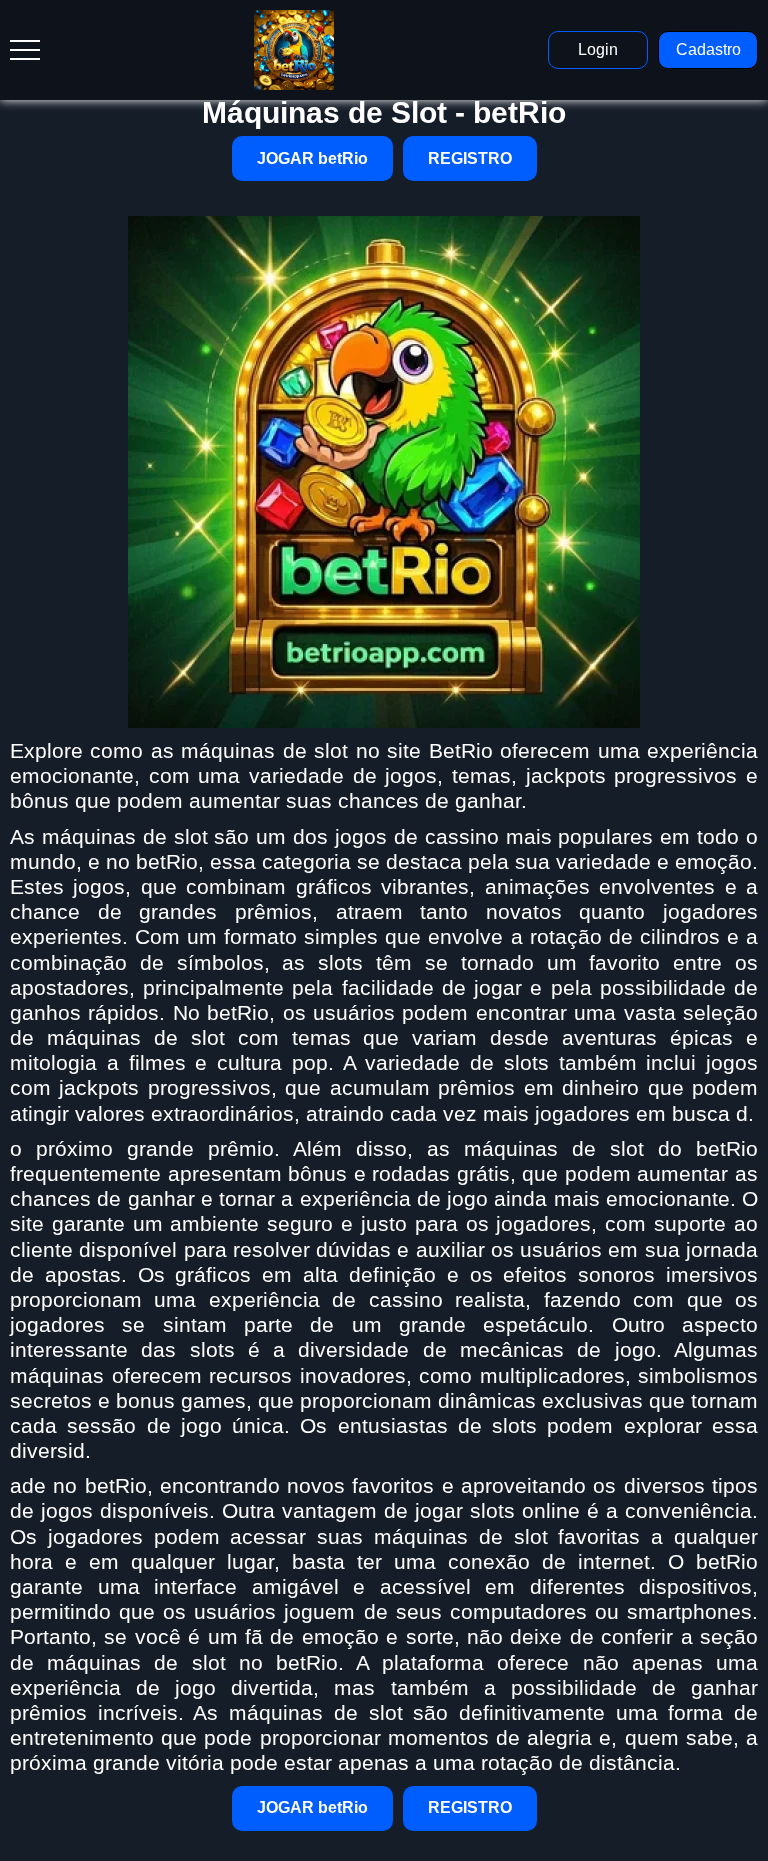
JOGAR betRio (312, 158)
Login (598, 49)
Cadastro (708, 49)
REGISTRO (470, 158)
